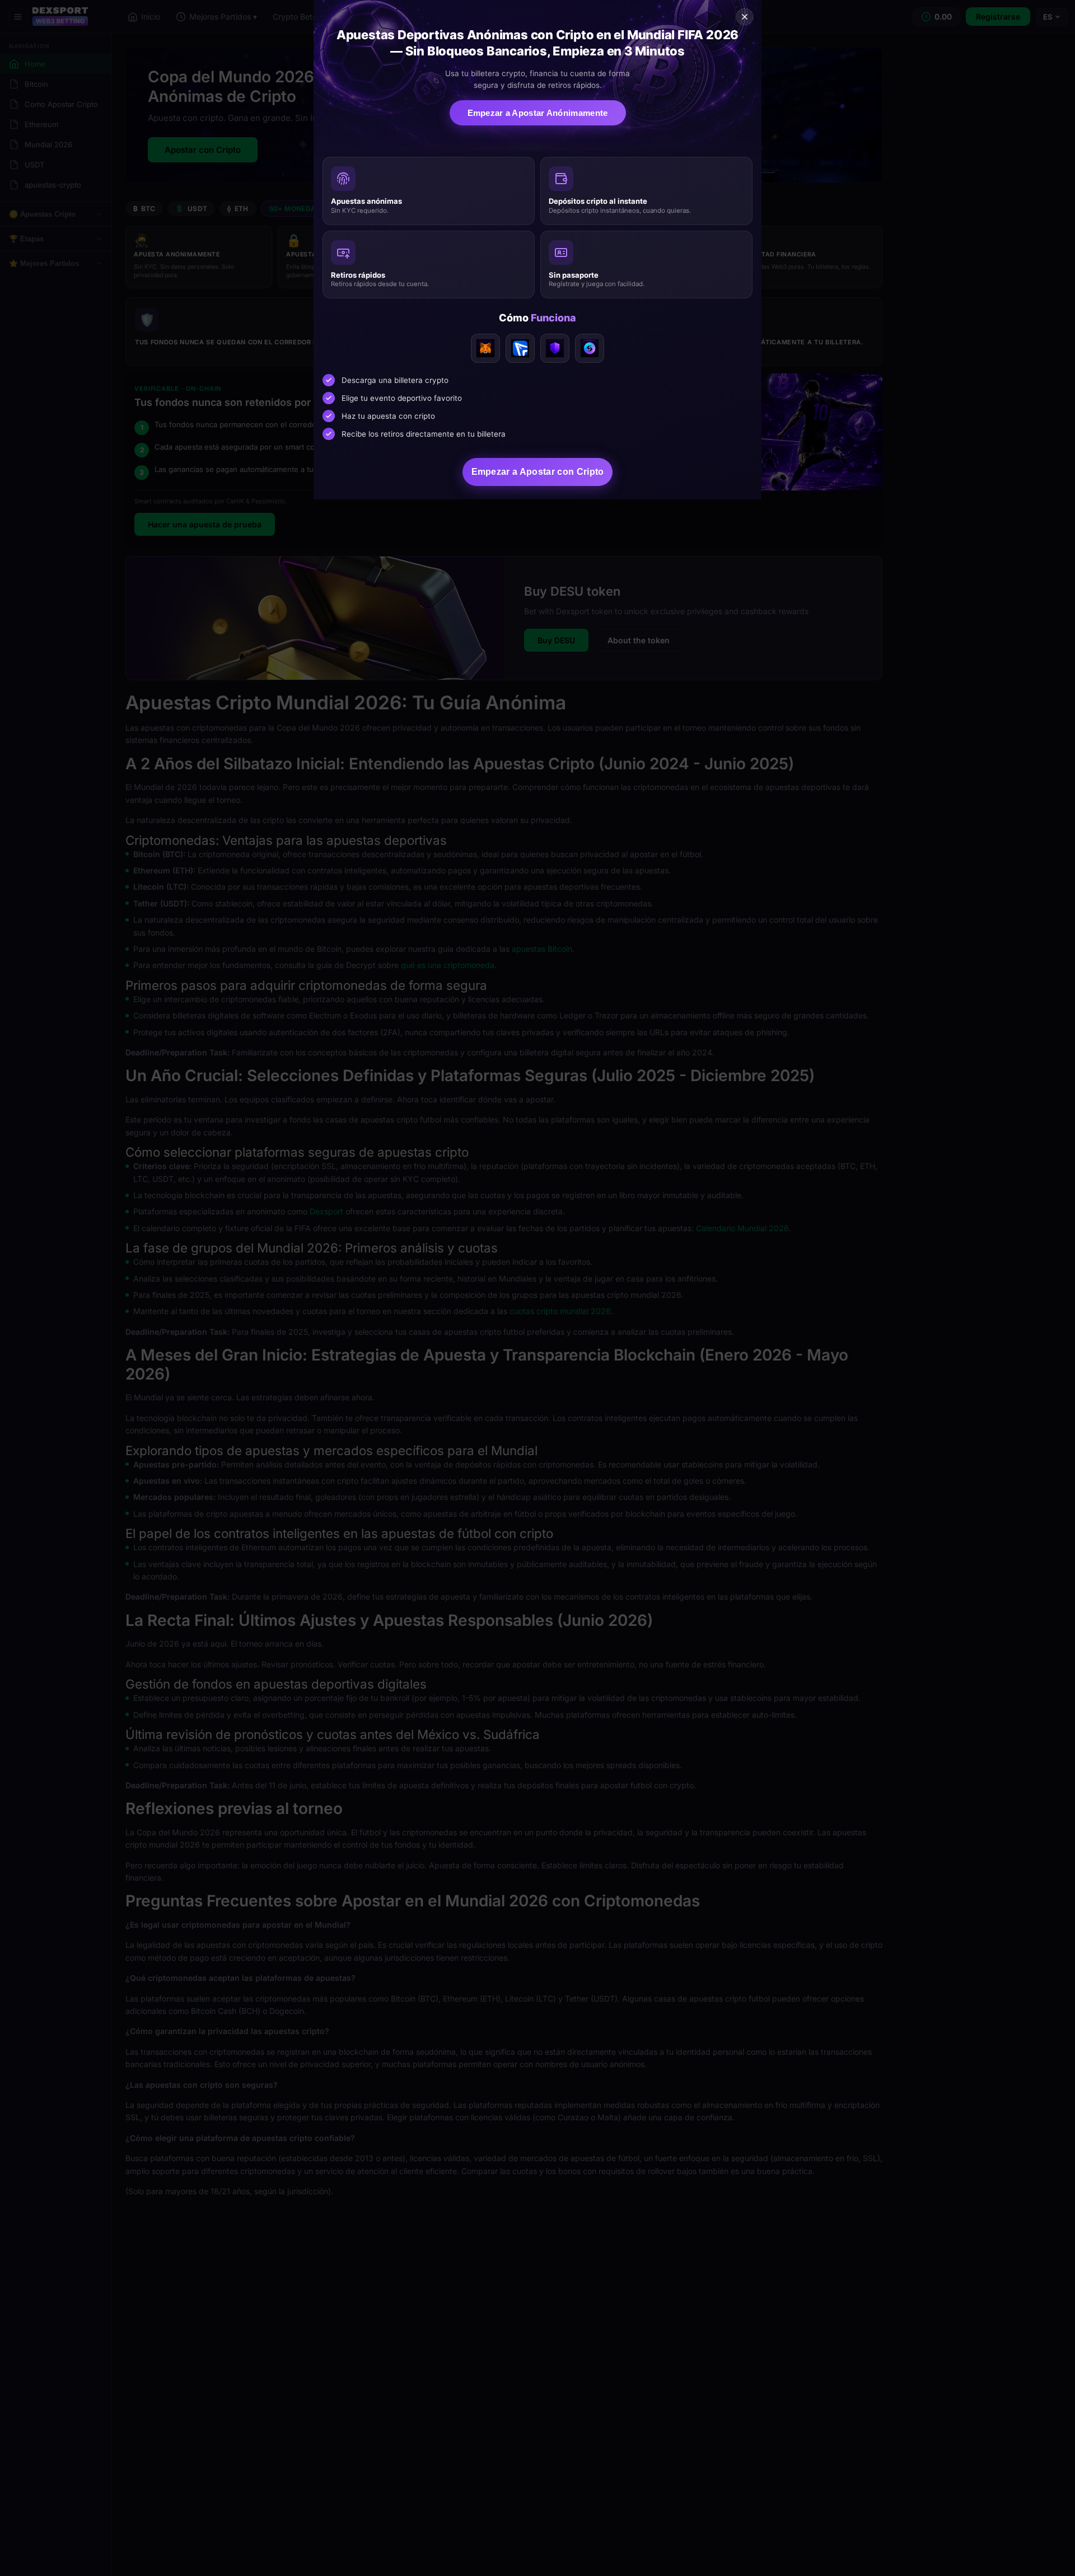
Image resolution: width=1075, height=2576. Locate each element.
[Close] (745, 17)
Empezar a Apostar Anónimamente (538, 113)
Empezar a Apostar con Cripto (538, 472)
